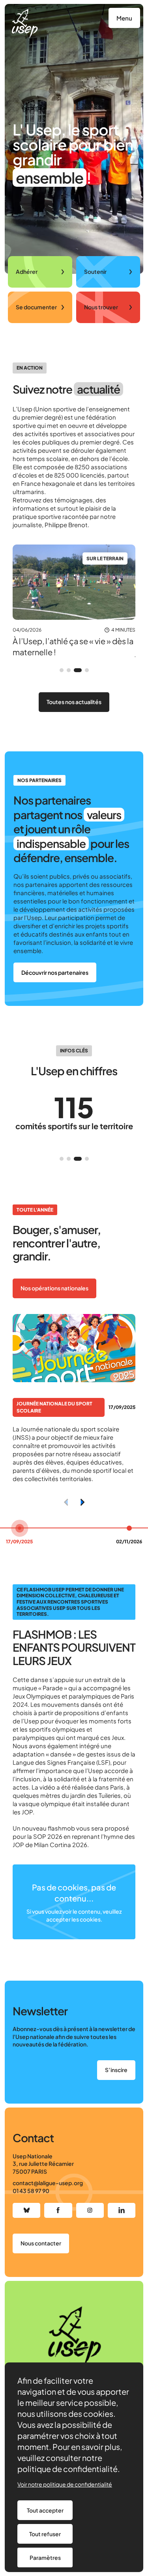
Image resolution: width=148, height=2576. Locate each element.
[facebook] (58, 2210)
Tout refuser (45, 2534)
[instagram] (90, 2210)
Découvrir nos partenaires (55, 972)
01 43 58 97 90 (31, 2191)
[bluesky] (26, 2210)
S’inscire (116, 2070)
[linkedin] (122, 2210)
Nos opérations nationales (54, 1288)
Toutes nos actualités (74, 702)
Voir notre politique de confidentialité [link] (65, 2484)
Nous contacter (41, 2243)
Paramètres (45, 2557)
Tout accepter (45, 2510)
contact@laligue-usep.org (48, 2183)
